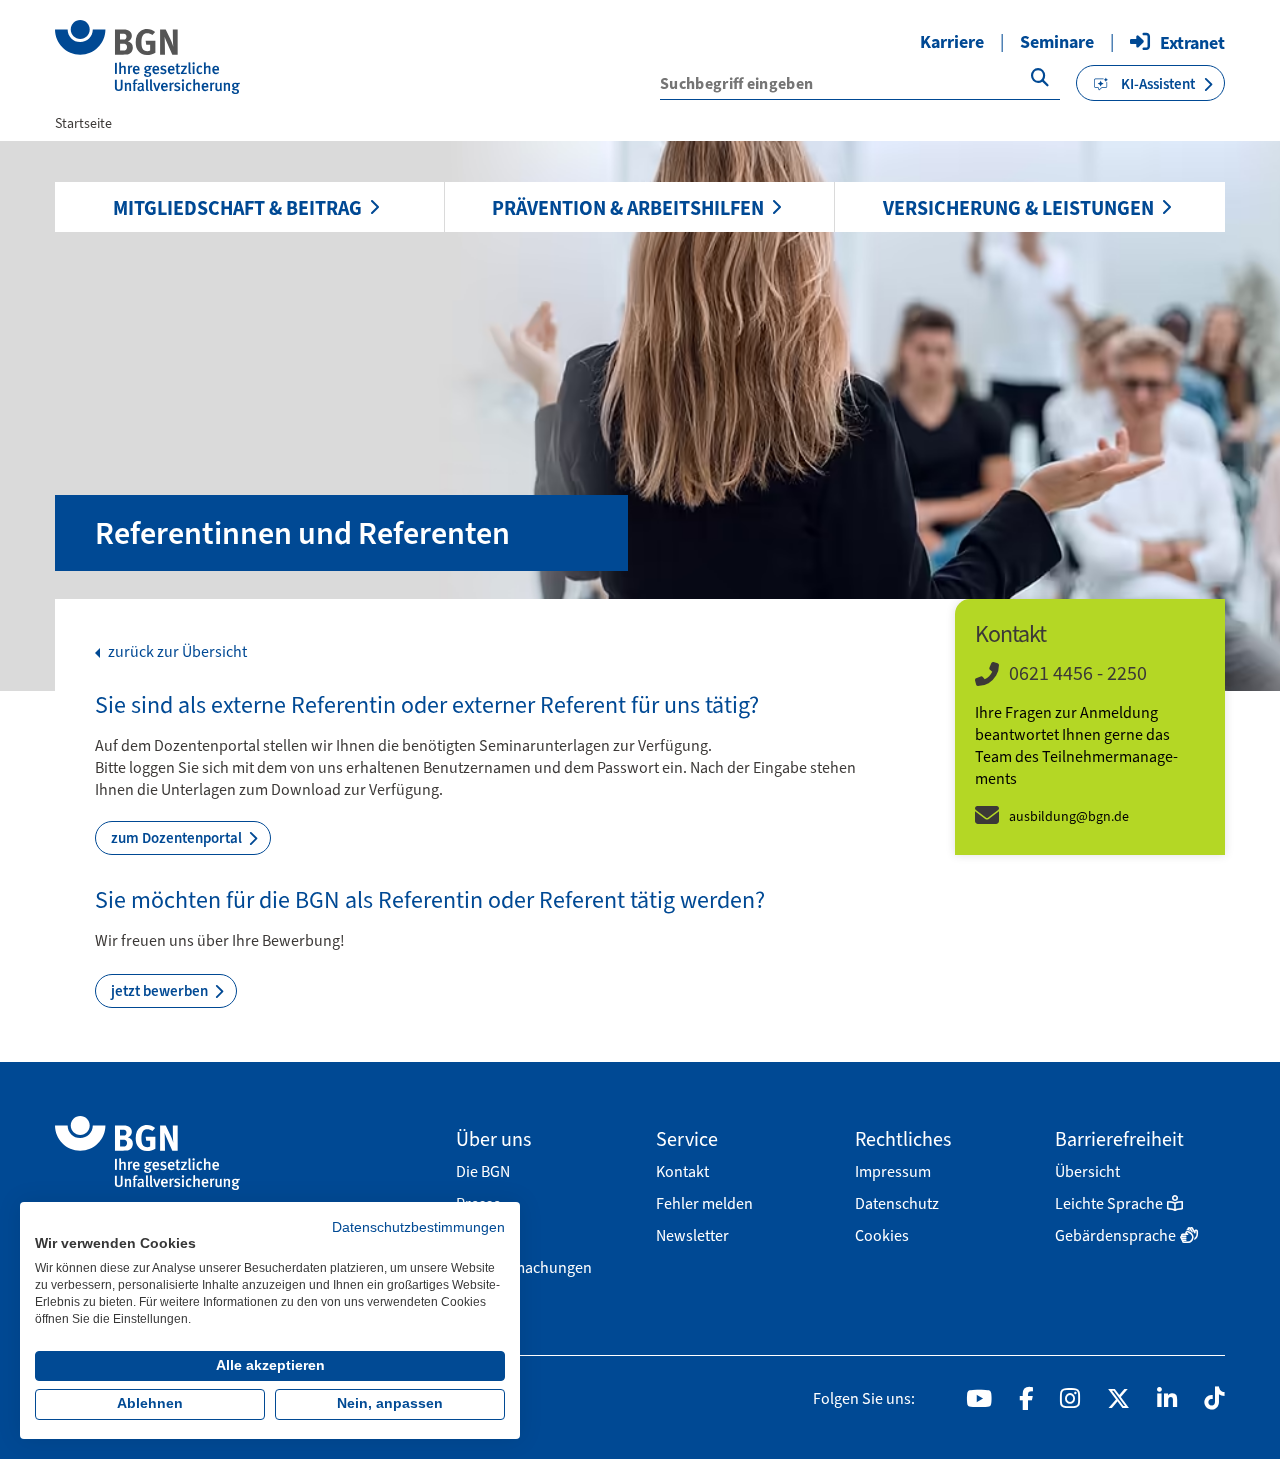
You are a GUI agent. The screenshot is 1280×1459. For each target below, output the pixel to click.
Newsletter (692, 1235)
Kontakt (682, 1171)
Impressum (893, 1171)
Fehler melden (704, 1203)
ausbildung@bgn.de (1069, 816)
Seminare (1057, 42)
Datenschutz (897, 1203)
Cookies (882, 1235)
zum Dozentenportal (178, 838)
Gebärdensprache (1115, 1235)
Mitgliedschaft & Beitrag (237, 208)
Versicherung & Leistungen (1018, 208)
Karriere (952, 42)
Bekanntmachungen (524, 1267)
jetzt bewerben (161, 991)
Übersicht (1087, 1171)
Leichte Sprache (1109, 1203)
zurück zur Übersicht (176, 652)
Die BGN (483, 1171)
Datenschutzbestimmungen (418, 1227)
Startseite (83, 123)
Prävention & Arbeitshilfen (628, 208)
